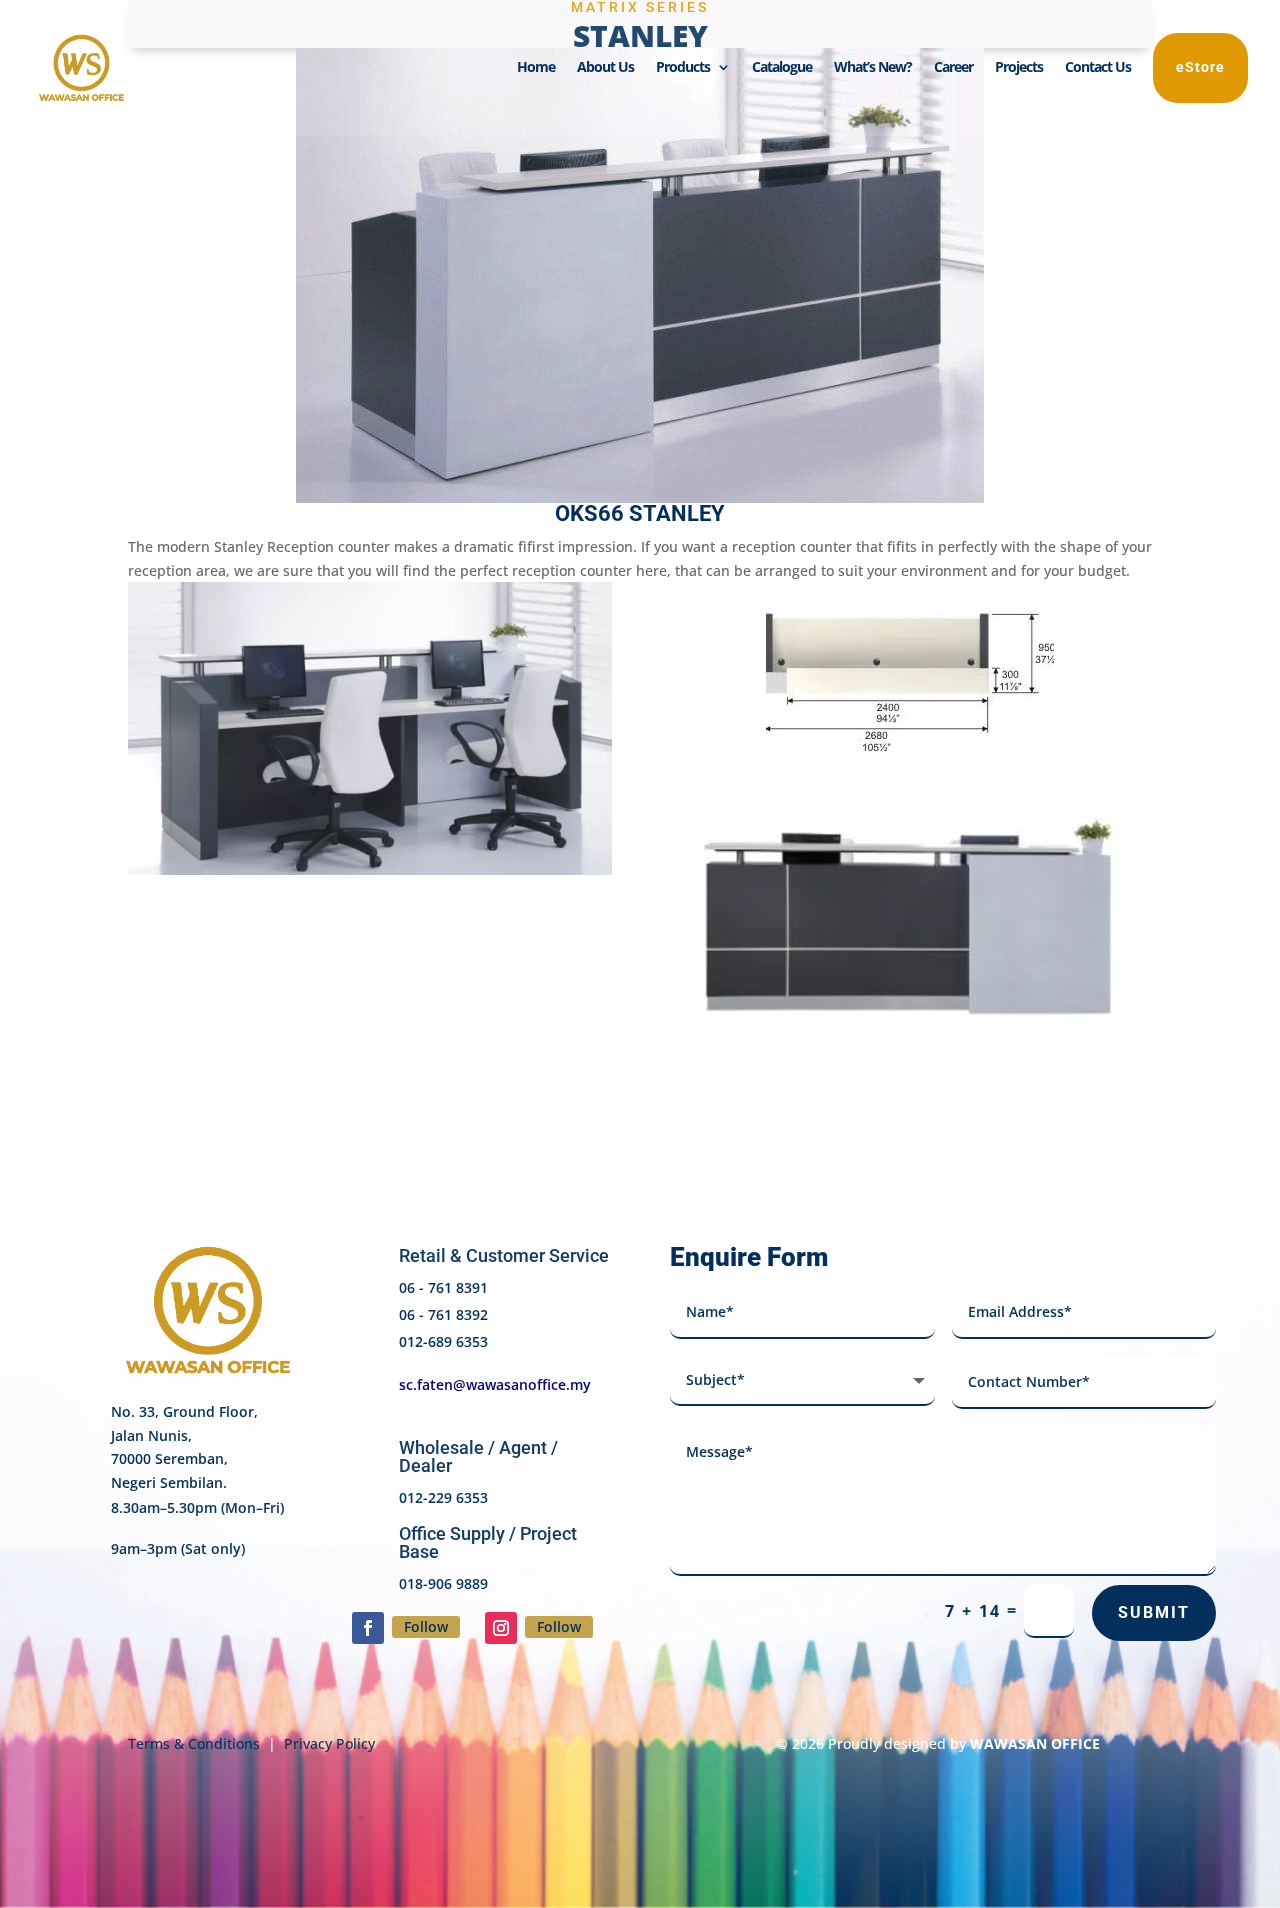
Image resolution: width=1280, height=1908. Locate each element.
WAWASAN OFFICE (1035, 1743)
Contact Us (1098, 68)
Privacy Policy (329, 1743)
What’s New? (873, 68)
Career (953, 68)
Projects (1019, 68)
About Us (605, 68)
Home (536, 68)
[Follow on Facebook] (368, 1628)
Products (683, 68)
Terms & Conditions (194, 1743)
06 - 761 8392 (443, 1314)
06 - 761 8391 (443, 1287)
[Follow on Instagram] (501, 1628)
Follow (426, 1626)
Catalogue (782, 68)
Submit (1154, 1612)
